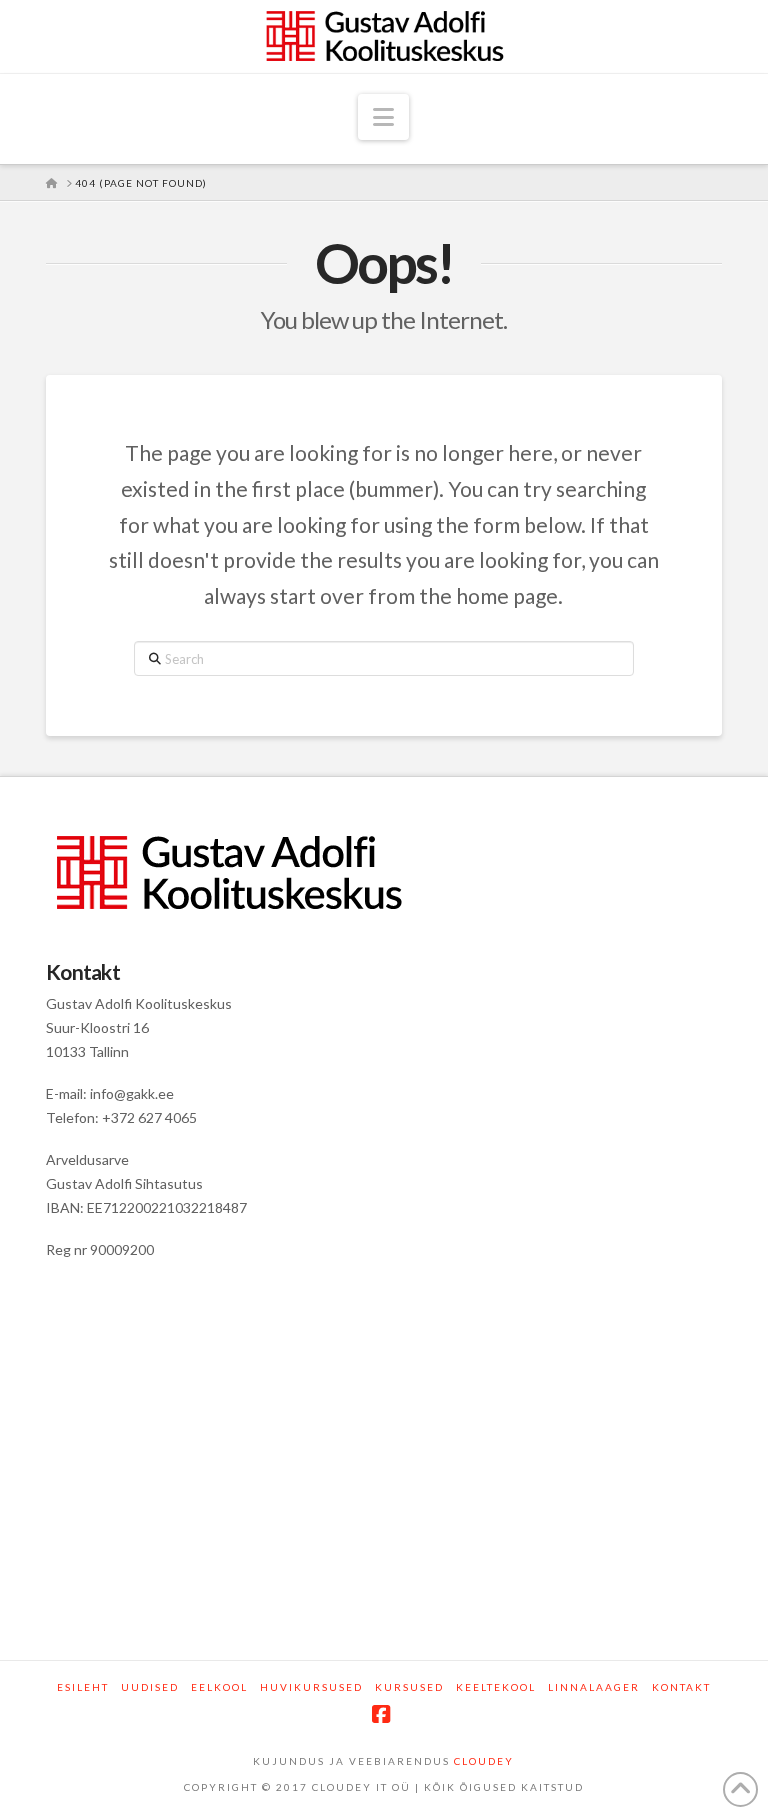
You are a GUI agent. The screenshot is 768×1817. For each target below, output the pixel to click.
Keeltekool (496, 1687)
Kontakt (681, 1687)
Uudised (150, 1687)
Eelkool (219, 1687)
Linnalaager (594, 1687)
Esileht (83, 1687)
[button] (383, 117)
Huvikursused (311, 1687)
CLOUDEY (484, 1761)
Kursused (409, 1687)
